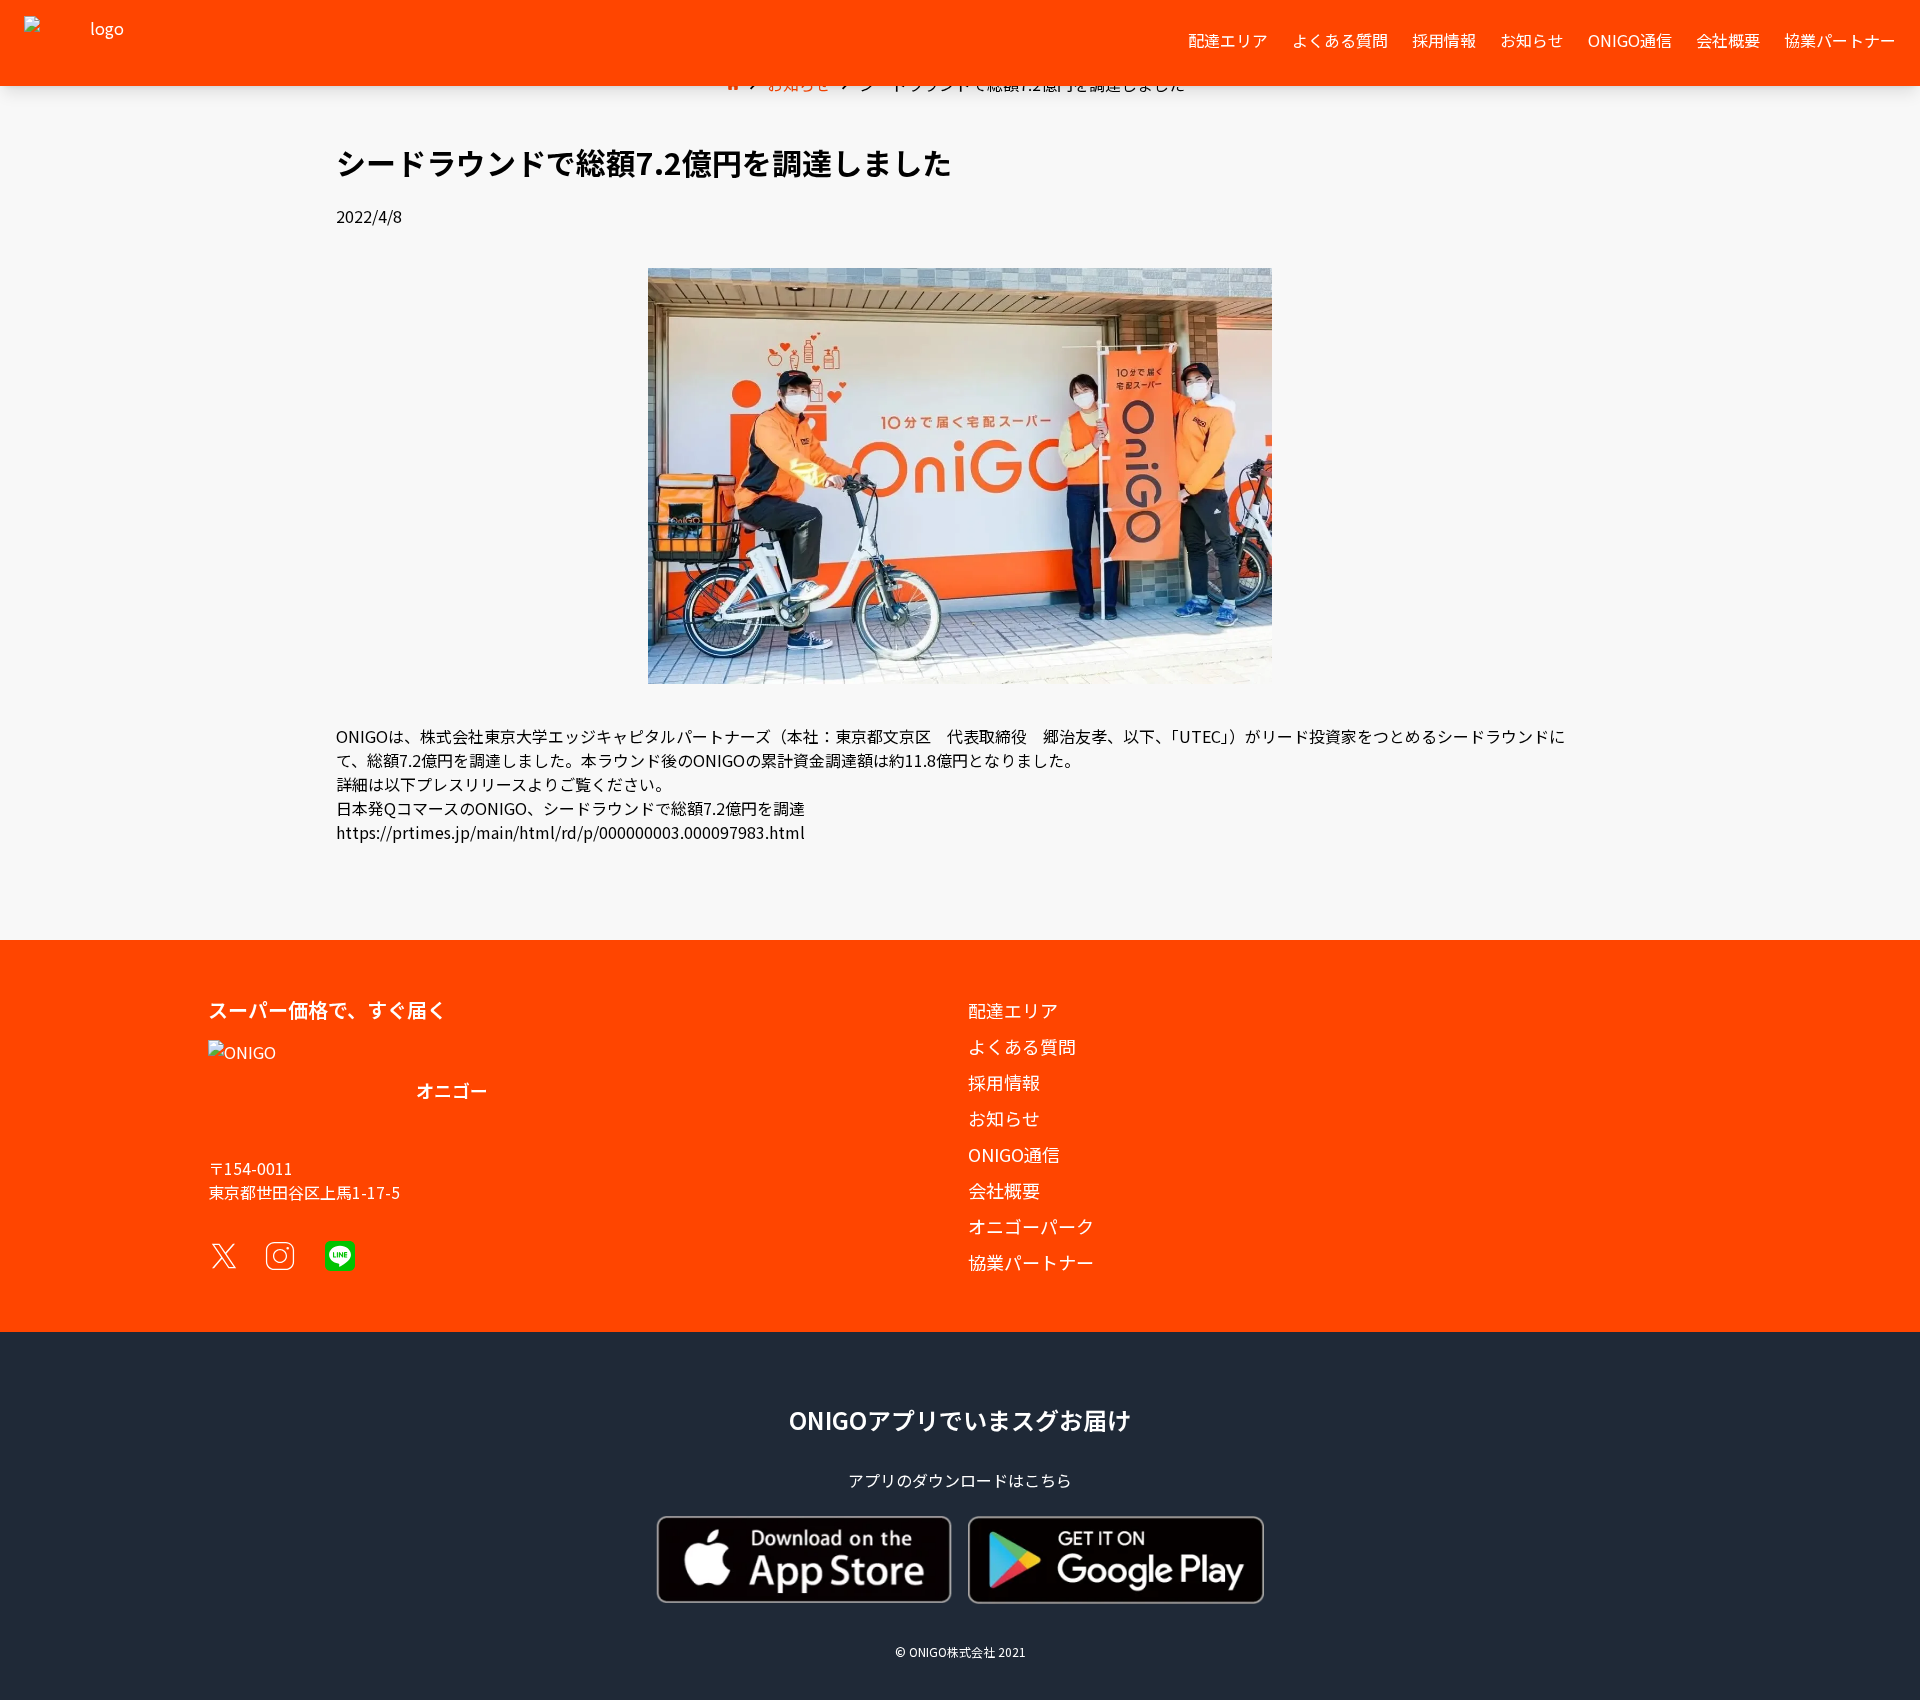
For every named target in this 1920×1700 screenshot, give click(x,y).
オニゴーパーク (1031, 1226)
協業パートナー (1840, 40)
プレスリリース (471, 784)
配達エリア (1228, 40)
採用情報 (1444, 40)
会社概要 (1728, 40)
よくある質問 (1340, 40)
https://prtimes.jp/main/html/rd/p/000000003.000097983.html (570, 832)
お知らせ (1532, 40)
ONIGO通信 (1630, 40)
